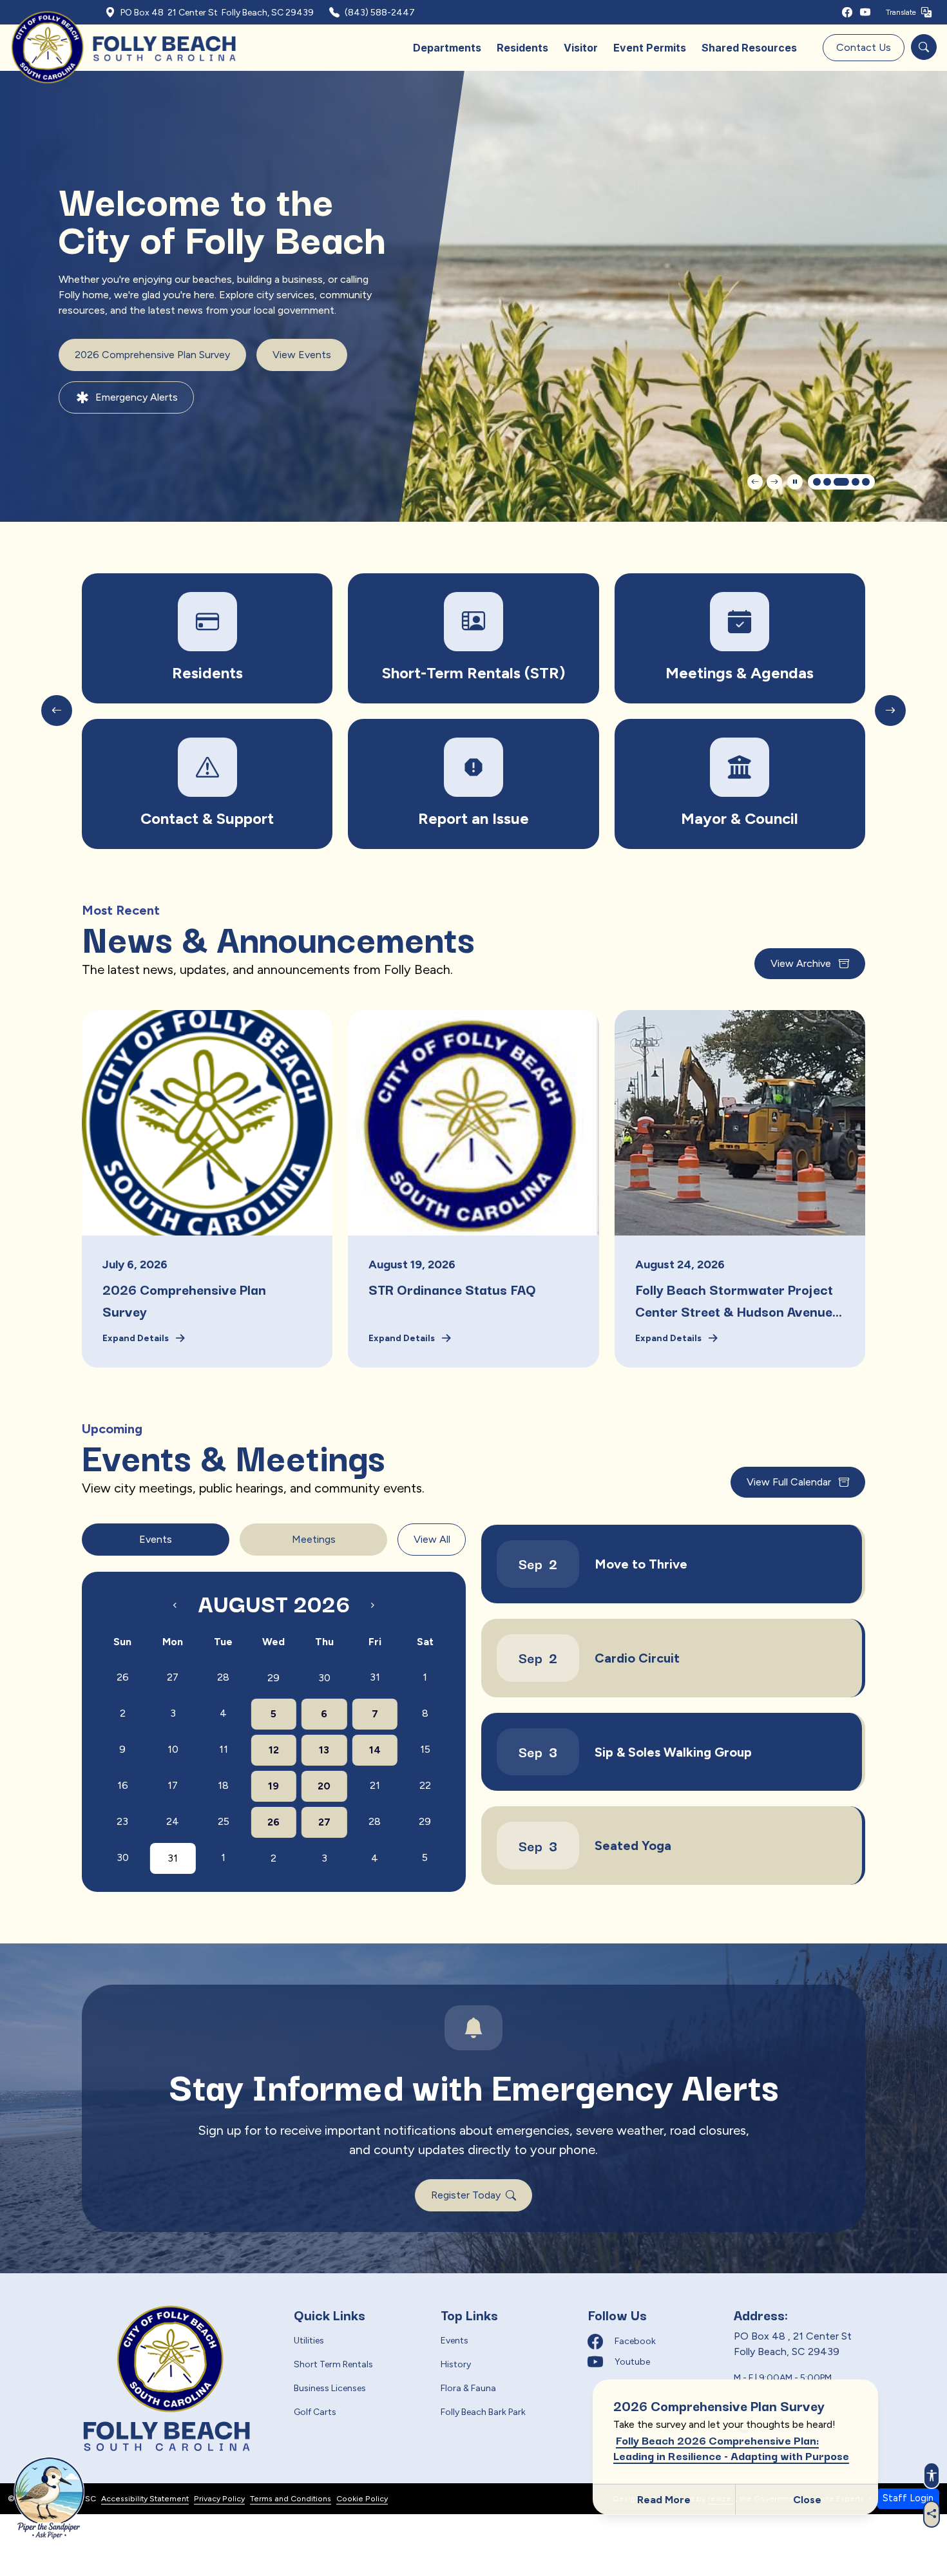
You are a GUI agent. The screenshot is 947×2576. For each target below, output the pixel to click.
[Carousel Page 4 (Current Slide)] (852, 482)
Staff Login (908, 2498)
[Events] (740, 784)
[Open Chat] (47, 2498)
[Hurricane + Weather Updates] (740, 638)
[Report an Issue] (207, 784)
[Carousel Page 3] (837, 482)
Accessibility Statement (145, 2498)
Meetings (314, 1539)
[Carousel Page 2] (827, 482)
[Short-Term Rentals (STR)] (207, 638)
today (410, 1581)
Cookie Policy (362, 2498)
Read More (664, 2500)
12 (274, 1750)
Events (156, 1539)
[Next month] (372, 1605)
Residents (522, 48)
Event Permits (650, 48)
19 (273, 1786)
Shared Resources (749, 48)
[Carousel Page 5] (866, 482)
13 (324, 1750)
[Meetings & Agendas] (473, 638)
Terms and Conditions (291, 2498)
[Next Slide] (774, 482)
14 (375, 1750)
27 (324, 1822)
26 (273, 1822)
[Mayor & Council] (473, 784)
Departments (447, 48)
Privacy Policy (219, 2498)
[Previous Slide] (755, 482)
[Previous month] (175, 1605)
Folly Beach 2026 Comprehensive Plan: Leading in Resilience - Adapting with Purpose (731, 2447)
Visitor (581, 48)
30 (324, 1678)
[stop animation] (795, 482)
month (443, 1582)
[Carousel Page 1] (817, 482)
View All (432, 1539)
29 (273, 1678)
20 (324, 1786)
